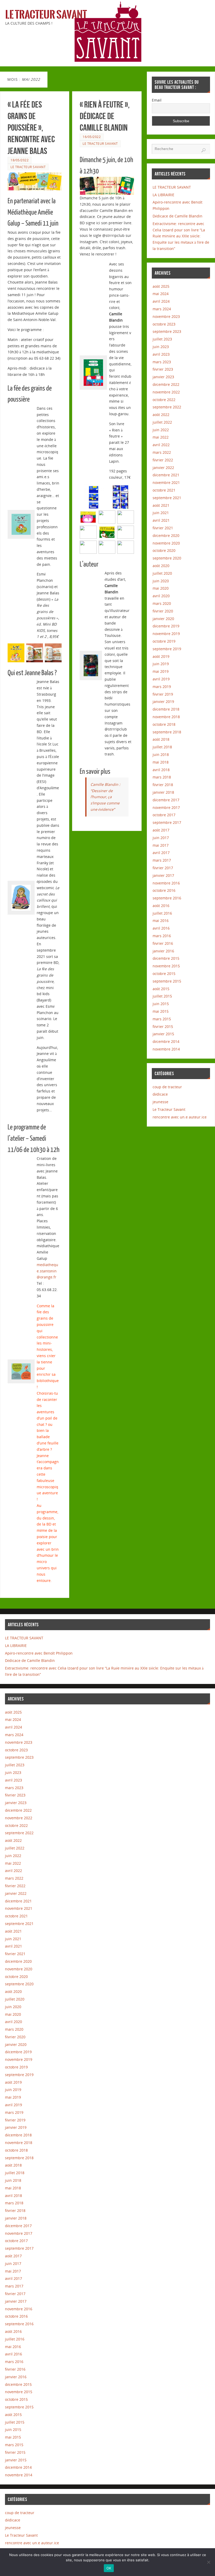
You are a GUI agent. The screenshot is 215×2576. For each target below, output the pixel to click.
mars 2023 (162, 362)
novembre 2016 (166, 883)
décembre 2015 (166, 958)
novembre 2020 (166, 543)
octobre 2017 (164, 815)
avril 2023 (161, 354)
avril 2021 (161, 520)
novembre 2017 (166, 807)
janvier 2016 (163, 951)
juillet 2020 (162, 573)
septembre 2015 (167, 981)
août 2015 (161, 989)
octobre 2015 (164, 974)
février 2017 (163, 868)
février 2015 (163, 1026)
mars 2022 (162, 452)
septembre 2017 (167, 822)
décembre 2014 (166, 1041)
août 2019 (161, 656)
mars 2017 (162, 860)
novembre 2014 (166, 1049)
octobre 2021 (164, 490)
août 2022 (161, 415)
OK (109, 2568)
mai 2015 (161, 1011)
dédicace (160, 1094)
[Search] (203, 150)
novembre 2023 (166, 316)
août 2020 (161, 566)
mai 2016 (161, 921)
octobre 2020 (164, 550)
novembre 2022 (166, 392)
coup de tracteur (167, 1087)
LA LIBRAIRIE (163, 195)
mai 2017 (161, 845)
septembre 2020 (167, 558)
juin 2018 (161, 754)
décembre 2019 (166, 626)
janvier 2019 (163, 702)
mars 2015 (162, 1019)
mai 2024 (161, 294)
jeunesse (160, 1102)
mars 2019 (162, 687)
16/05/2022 (92, 137)
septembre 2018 (167, 732)
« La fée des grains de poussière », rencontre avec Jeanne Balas (31, 128)
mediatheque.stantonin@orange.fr (47, 1271)
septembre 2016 (167, 898)
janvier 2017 (163, 875)
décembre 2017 (166, 800)
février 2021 (163, 528)
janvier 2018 (163, 792)
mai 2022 (161, 437)
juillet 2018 (162, 747)
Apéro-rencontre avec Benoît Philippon (39, 1653)
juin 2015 (161, 1004)
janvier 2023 (163, 377)
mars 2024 (162, 309)
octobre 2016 (164, 890)
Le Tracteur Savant (46, 15)
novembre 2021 (166, 482)
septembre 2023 (167, 331)
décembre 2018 (166, 709)
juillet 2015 (162, 996)
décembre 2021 (166, 475)
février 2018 (163, 785)
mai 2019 (161, 671)
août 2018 (161, 739)
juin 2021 (161, 513)
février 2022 (163, 460)
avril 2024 (161, 301)
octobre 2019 (164, 641)
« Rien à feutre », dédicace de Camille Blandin (105, 116)
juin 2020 (161, 581)
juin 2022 (161, 430)
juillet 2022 (162, 422)
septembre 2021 (167, 498)
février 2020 (163, 611)
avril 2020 (161, 596)
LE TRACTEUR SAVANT (172, 187)
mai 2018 (161, 762)
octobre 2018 (164, 724)
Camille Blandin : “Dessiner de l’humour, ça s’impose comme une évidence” (105, 797)
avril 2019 (161, 679)
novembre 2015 (166, 966)
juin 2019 (161, 664)
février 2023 (163, 369)
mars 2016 (162, 936)
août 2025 (161, 286)
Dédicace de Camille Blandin (178, 216)
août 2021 (161, 505)
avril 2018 (161, 770)
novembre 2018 (166, 717)
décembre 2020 (166, 535)
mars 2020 (162, 603)
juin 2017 (161, 838)
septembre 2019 (167, 649)
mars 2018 (162, 777)
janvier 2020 (163, 619)
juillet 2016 (162, 913)
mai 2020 (161, 588)
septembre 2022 (167, 407)
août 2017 (161, 830)
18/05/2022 (20, 160)
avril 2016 (161, 928)
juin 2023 (161, 347)
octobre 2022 (164, 400)
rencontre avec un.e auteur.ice (180, 1117)
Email (157, 100)
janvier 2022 (163, 468)
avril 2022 (161, 445)
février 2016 (163, 943)
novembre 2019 (166, 634)
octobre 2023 (164, 324)
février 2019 (163, 694)
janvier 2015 (163, 1034)
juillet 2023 (162, 339)
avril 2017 (161, 853)
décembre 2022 (166, 384)
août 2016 (161, 906)
